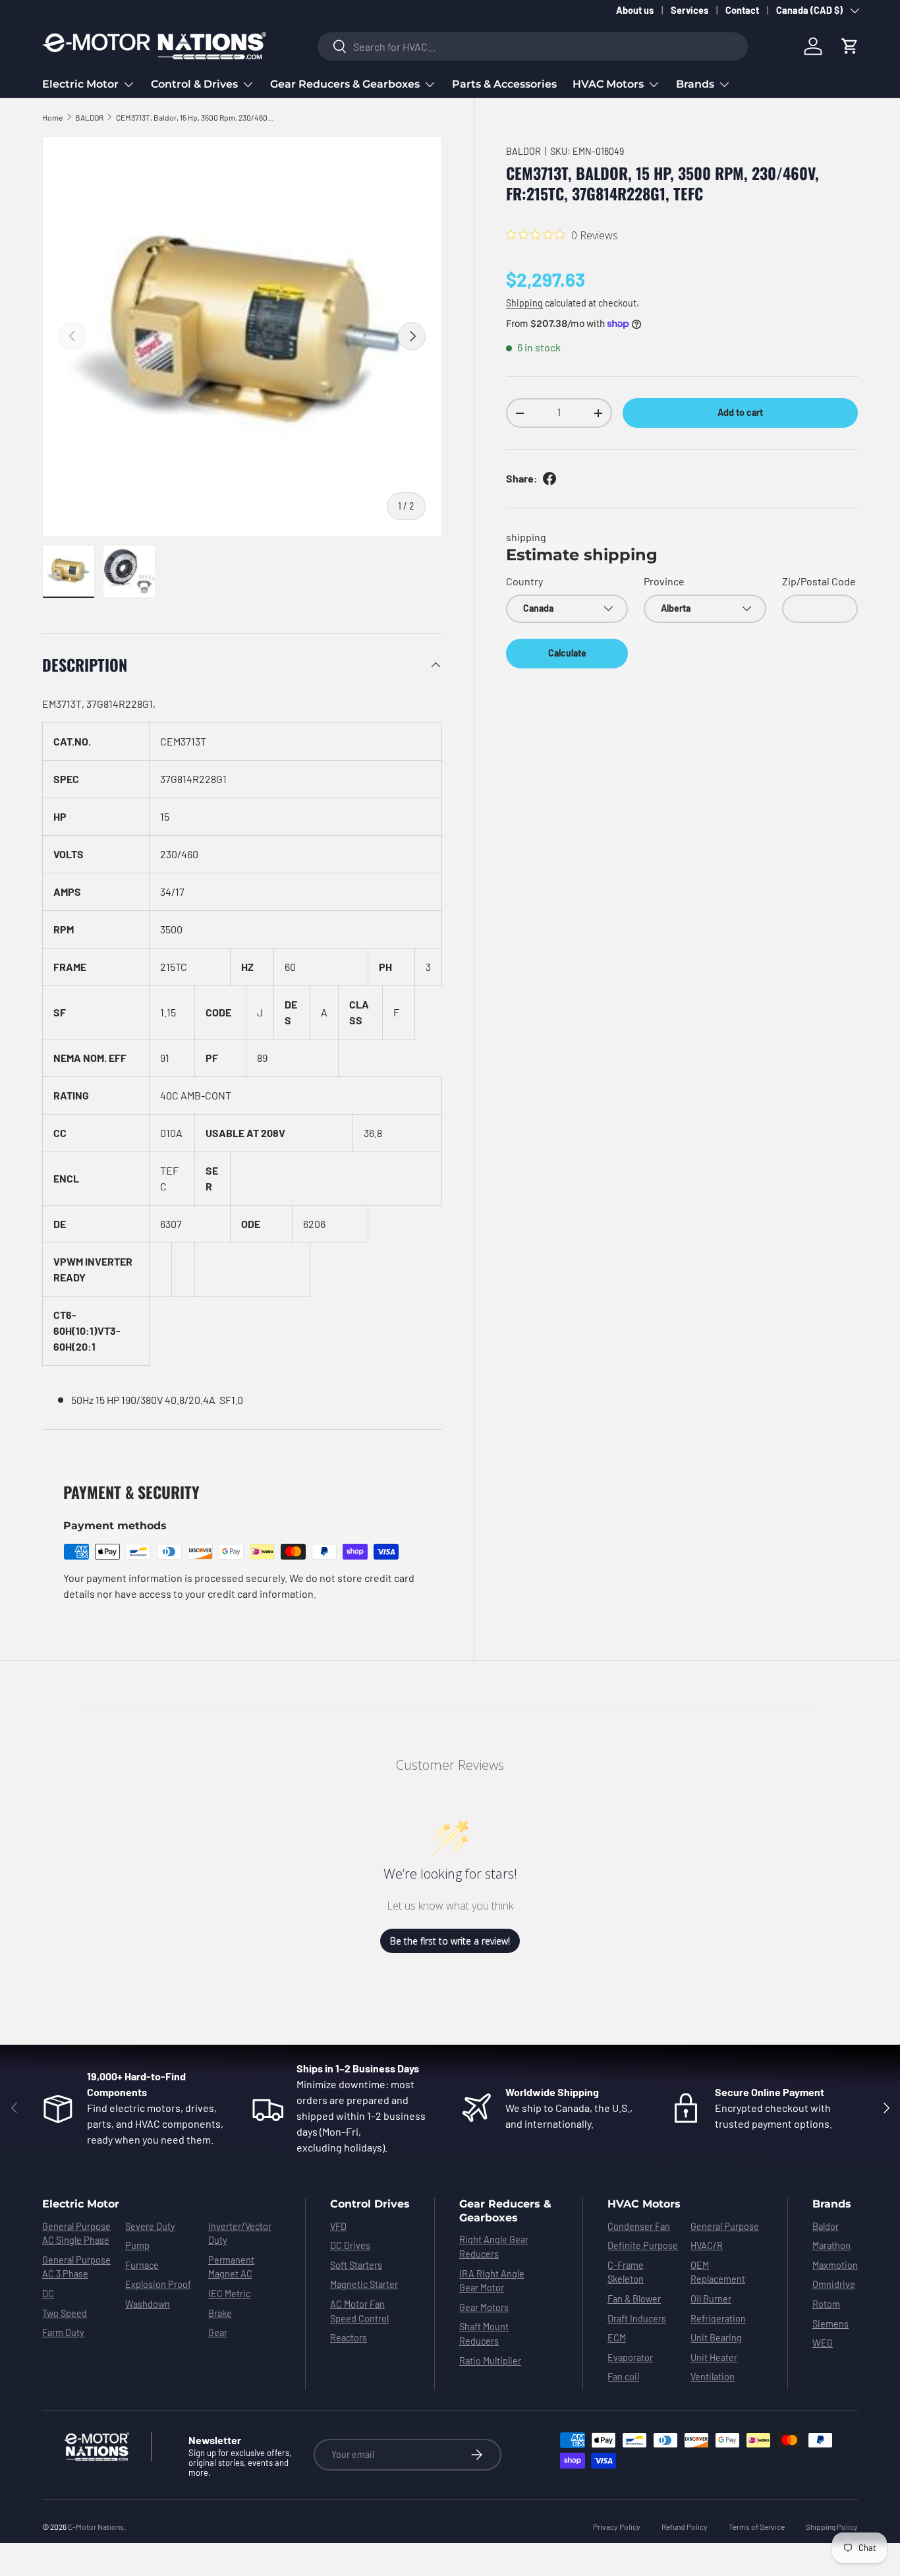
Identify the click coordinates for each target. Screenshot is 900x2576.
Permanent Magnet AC (231, 2267)
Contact (742, 10)
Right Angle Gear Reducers (494, 2247)
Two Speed (65, 2313)
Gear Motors (484, 2307)
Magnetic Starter (364, 2284)
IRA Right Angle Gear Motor (492, 2281)
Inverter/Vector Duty (240, 2234)
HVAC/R (707, 2245)
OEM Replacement (718, 2272)
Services (689, 10)
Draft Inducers (637, 2319)
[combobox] (533, 46)
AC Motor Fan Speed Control (359, 2311)
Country (524, 581)
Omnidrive (834, 2284)
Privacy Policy (617, 2527)
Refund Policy (685, 2527)
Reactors (349, 2338)
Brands (695, 84)
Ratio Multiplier (490, 2361)
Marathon (831, 2245)
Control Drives (370, 2204)
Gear (218, 2332)
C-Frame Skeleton (626, 2272)
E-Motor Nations (96, 2527)
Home (52, 117)
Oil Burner (711, 2299)
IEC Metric (229, 2294)
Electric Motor (80, 84)
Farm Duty (63, 2332)
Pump (137, 2245)
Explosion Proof (158, 2284)
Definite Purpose (643, 2245)
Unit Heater (714, 2357)
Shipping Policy (832, 2527)
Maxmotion (835, 2265)
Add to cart (740, 412)
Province (664, 581)
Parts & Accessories (504, 84)
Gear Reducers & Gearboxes (345, 84)
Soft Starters (356, 2265)
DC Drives (350, 2245)
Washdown (148, 2304)
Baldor (826, 2226)
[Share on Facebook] (549, 479)
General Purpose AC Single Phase (76, 2234)
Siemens (830, 2324)
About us (635, 10)
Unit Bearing (716, 2338)
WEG (823, 2343)
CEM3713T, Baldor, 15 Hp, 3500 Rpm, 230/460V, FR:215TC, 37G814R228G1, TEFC (195, 117)
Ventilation (713, 2377)
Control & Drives (194, 84)
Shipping (524, 303)
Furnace (142, 2265)
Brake (220, 2313)
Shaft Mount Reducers (484, 2334)
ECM (617, 2338)
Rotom (826, 2304)
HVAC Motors (608, 84)
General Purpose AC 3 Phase (76, 2267)
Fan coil (623, 2377)
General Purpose (725, 2226)
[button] (850, 46)
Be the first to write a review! (450, 1941)
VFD (338, 2226)
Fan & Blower (634, 2299)
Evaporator (630, 2357)
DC (48, 2294)
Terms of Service (757, 2527)
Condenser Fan (639, 2226)
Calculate (567, 653)
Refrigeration (718, 2319)
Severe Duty (150, 2226)
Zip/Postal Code (819, 581)
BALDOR (89, 117)
